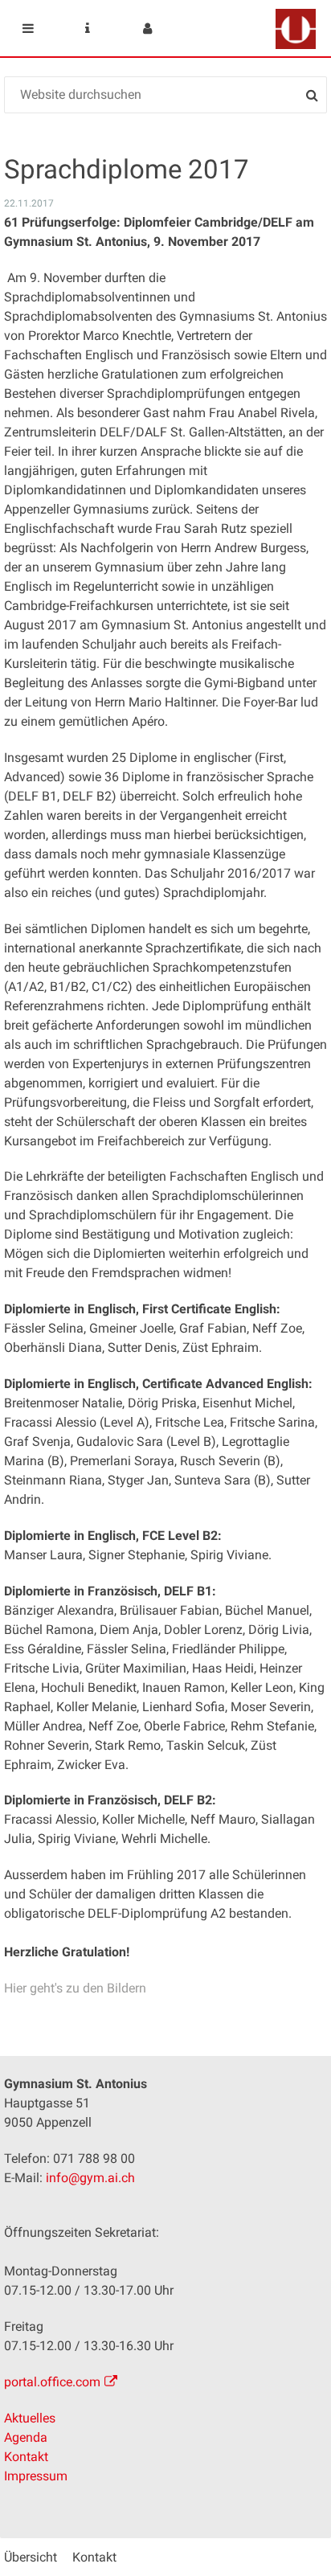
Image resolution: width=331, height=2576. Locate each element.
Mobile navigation (28, 28)
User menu (147, 28)
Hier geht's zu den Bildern (75, 1988)
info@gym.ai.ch (90, 2178)
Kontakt (26, 2457)
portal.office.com (52, 2382)
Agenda (26, 2437)
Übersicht (31, 2557)
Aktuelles (30, 2418)
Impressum (36, 2476)
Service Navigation (88, 28)
